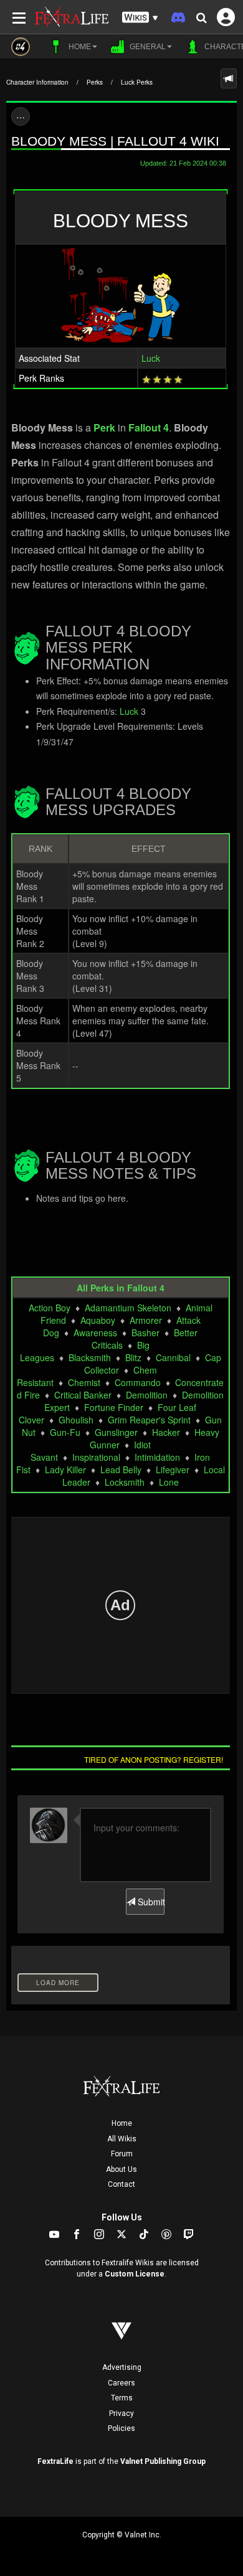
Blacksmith (90, 1357)
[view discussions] (229, 78)
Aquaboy (98, 1320)
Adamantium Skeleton (128, 1308)
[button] (140, 18)
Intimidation (157, 1457)
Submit (150, 1902)
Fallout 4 (149, 427)
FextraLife (55, 2461)
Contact (121, 2184)
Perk (104, 427)
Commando (138, 1382)
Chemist (84, 1382)
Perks (95, 82)
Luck (151, 358)
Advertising (122, 2367)
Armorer (146, 1320)
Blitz (133, 1357)
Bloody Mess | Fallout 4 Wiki (115, 141)
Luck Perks (137, 82)
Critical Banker (83, 1395)
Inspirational (96, 1457)
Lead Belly (121, 1470)
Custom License (135, 2274)
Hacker (166, 1432)
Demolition (147, 1395)
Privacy (121, 2413)
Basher (145, 1333)
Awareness (95, 1333)
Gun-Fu (65, 1432)
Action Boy (50, 1308)
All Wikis (122, 2139)
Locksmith (125, 1482)
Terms (122, 2398)
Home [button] (79, 47)
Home (122, 2123)
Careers (121, 2383)
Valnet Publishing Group (163, 2461)
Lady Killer (65, 1470)
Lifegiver (173, 1470)
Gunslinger (116, 1432)
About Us (121, 2169)
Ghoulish (76, 1420)
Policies (121, 2428)
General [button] (147, 47)
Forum (122, 2154)
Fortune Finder (114, 1407)
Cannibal (173, 1357)
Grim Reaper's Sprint (149, 1420)
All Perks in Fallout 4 (121, 1288)
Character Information (37, 82)
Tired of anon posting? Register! (154, 1759)
